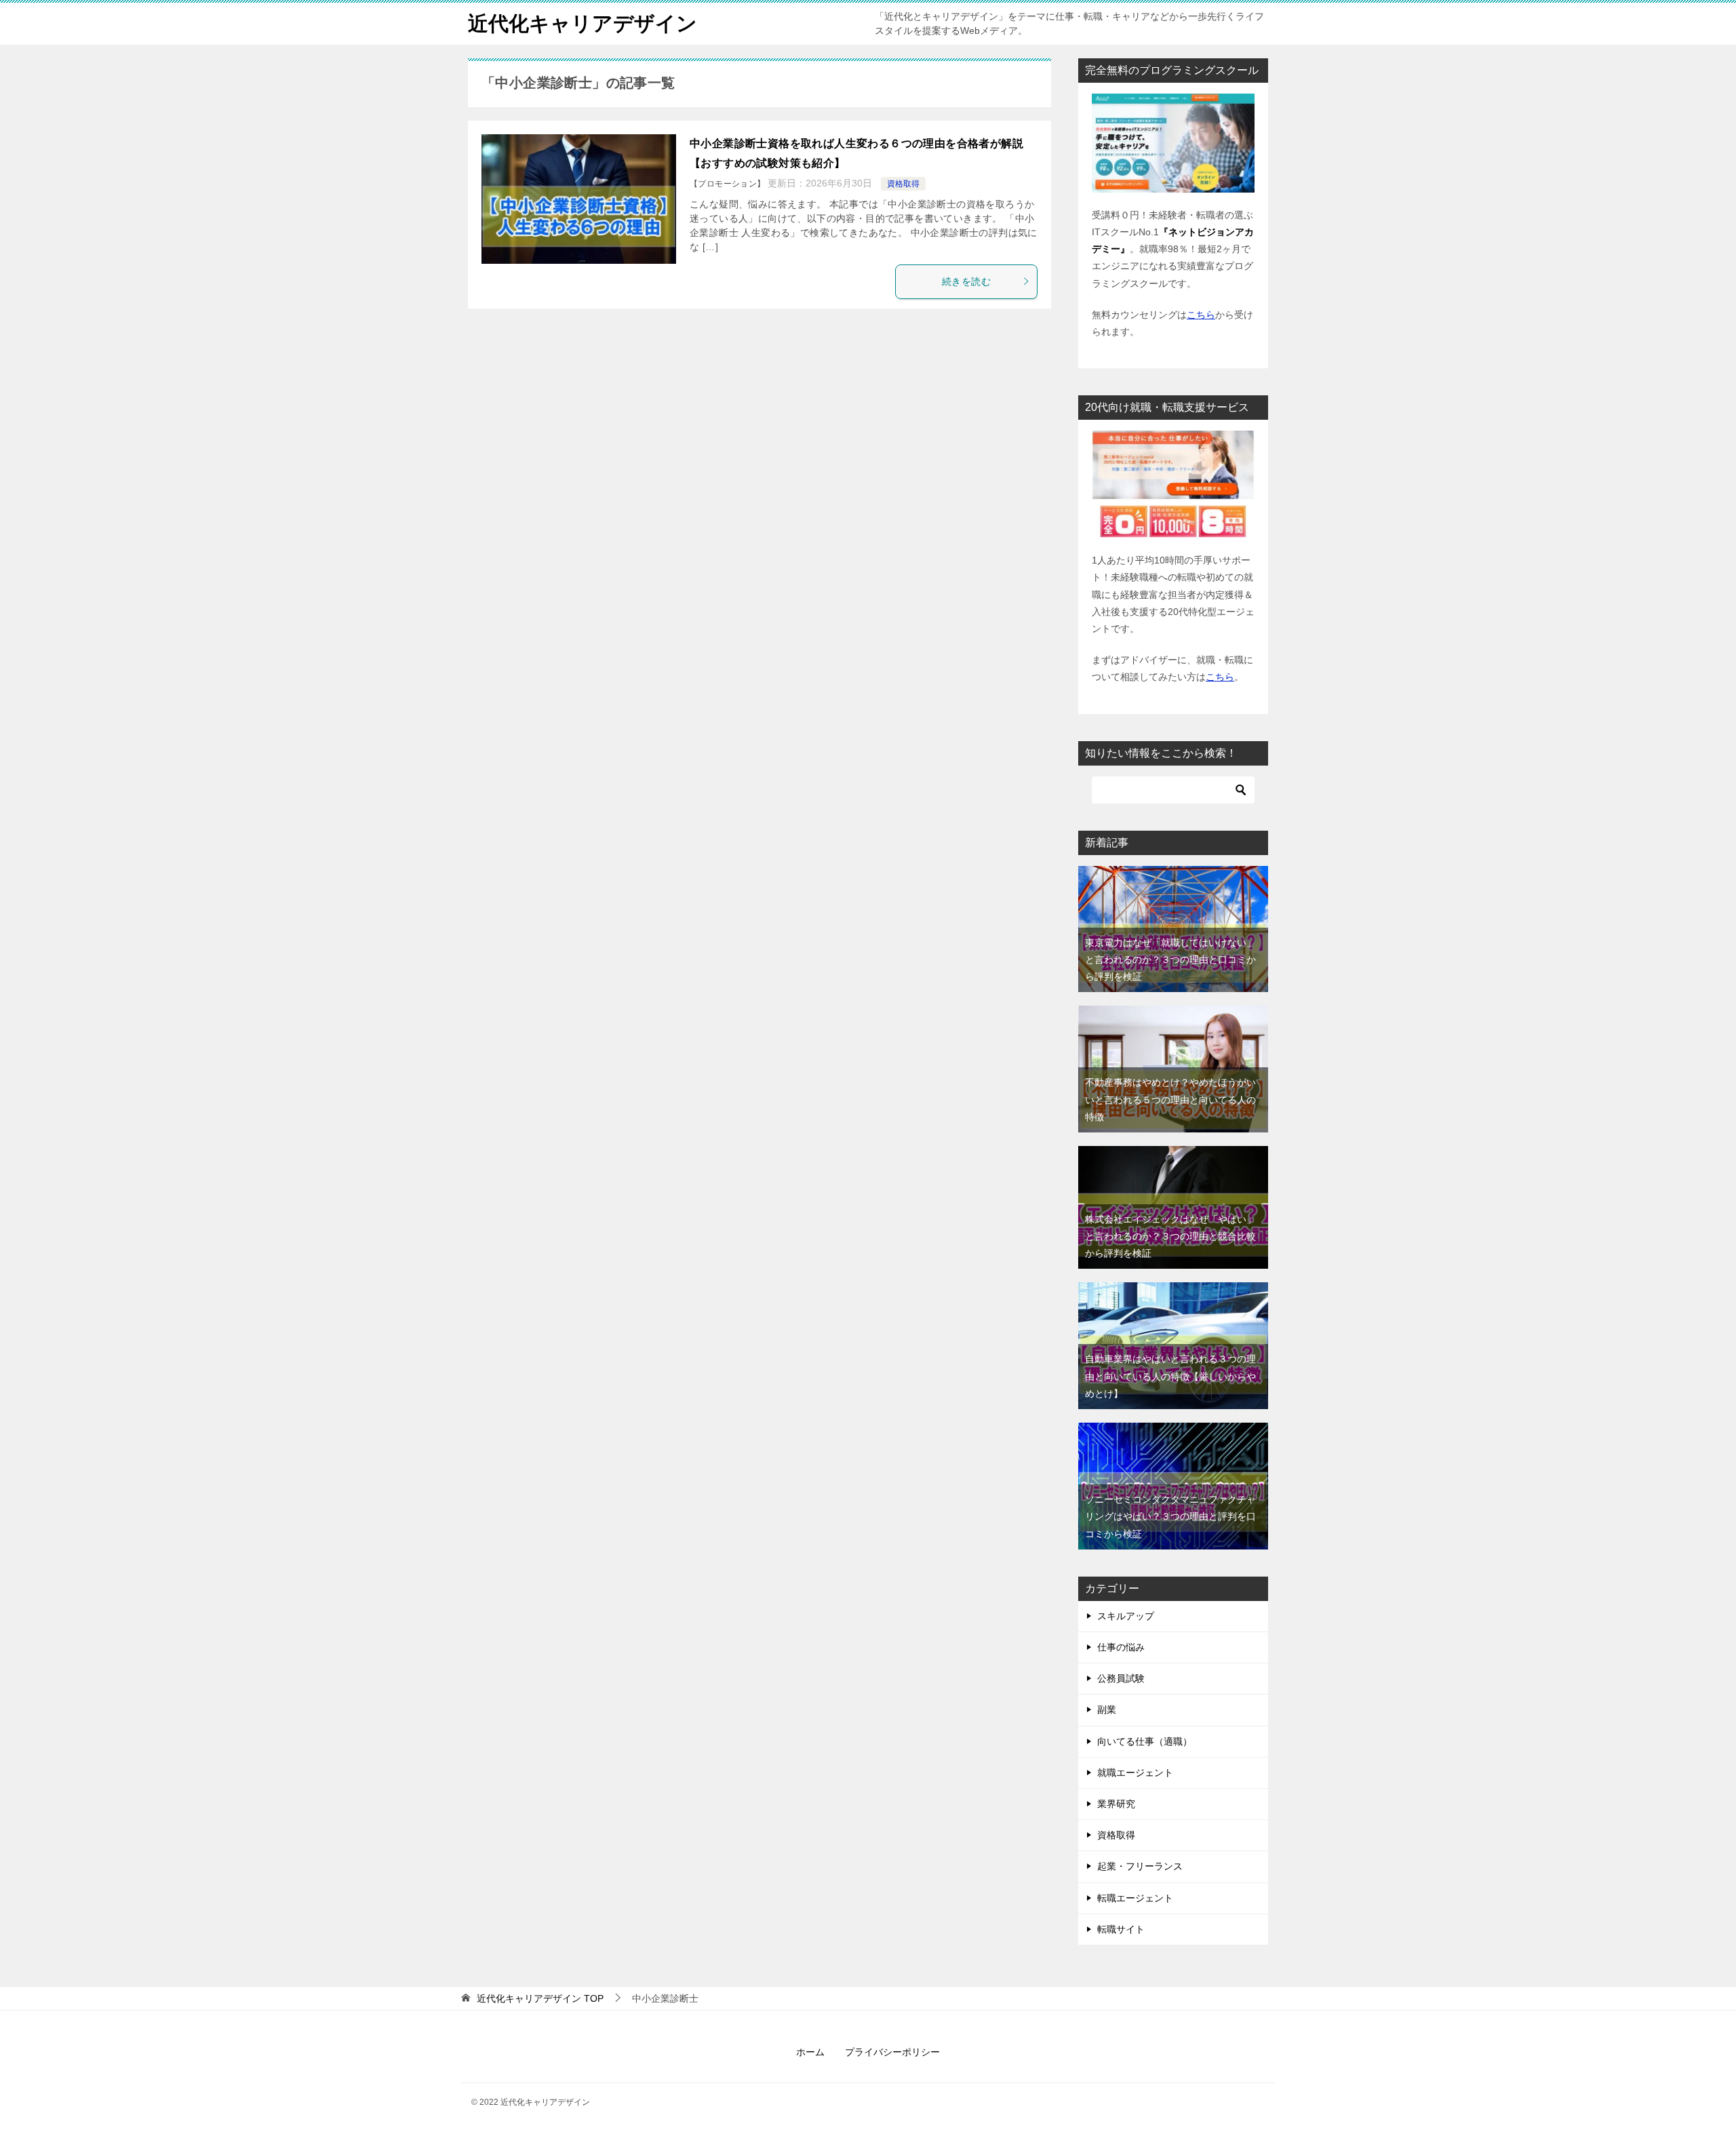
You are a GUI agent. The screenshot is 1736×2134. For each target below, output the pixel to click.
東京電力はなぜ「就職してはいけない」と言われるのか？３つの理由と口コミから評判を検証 (1170, 960)
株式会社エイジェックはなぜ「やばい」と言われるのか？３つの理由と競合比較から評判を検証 (1170, 1236)
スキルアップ (1126, 1616)
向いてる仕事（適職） (1145, 1741)
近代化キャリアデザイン (583, 23)
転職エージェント (1135, 1898)
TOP (540, 1998)
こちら (1201, 315)
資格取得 (903, 184)
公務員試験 (1121, 1678)
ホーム (810, 2052)
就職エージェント (1135, 1773)
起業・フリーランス (1140, 1866)
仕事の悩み (1121, 1647)
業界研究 (1116, 1804)
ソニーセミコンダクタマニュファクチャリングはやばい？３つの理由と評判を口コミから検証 (1170, 1516)
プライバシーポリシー (892, 2052)
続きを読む (966, 281)
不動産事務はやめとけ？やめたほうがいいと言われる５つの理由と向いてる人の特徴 (1170, 1099)
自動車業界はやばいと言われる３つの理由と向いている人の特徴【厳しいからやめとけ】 (1170, 1376)
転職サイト (1121, 1929)
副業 (1107, 1710)
